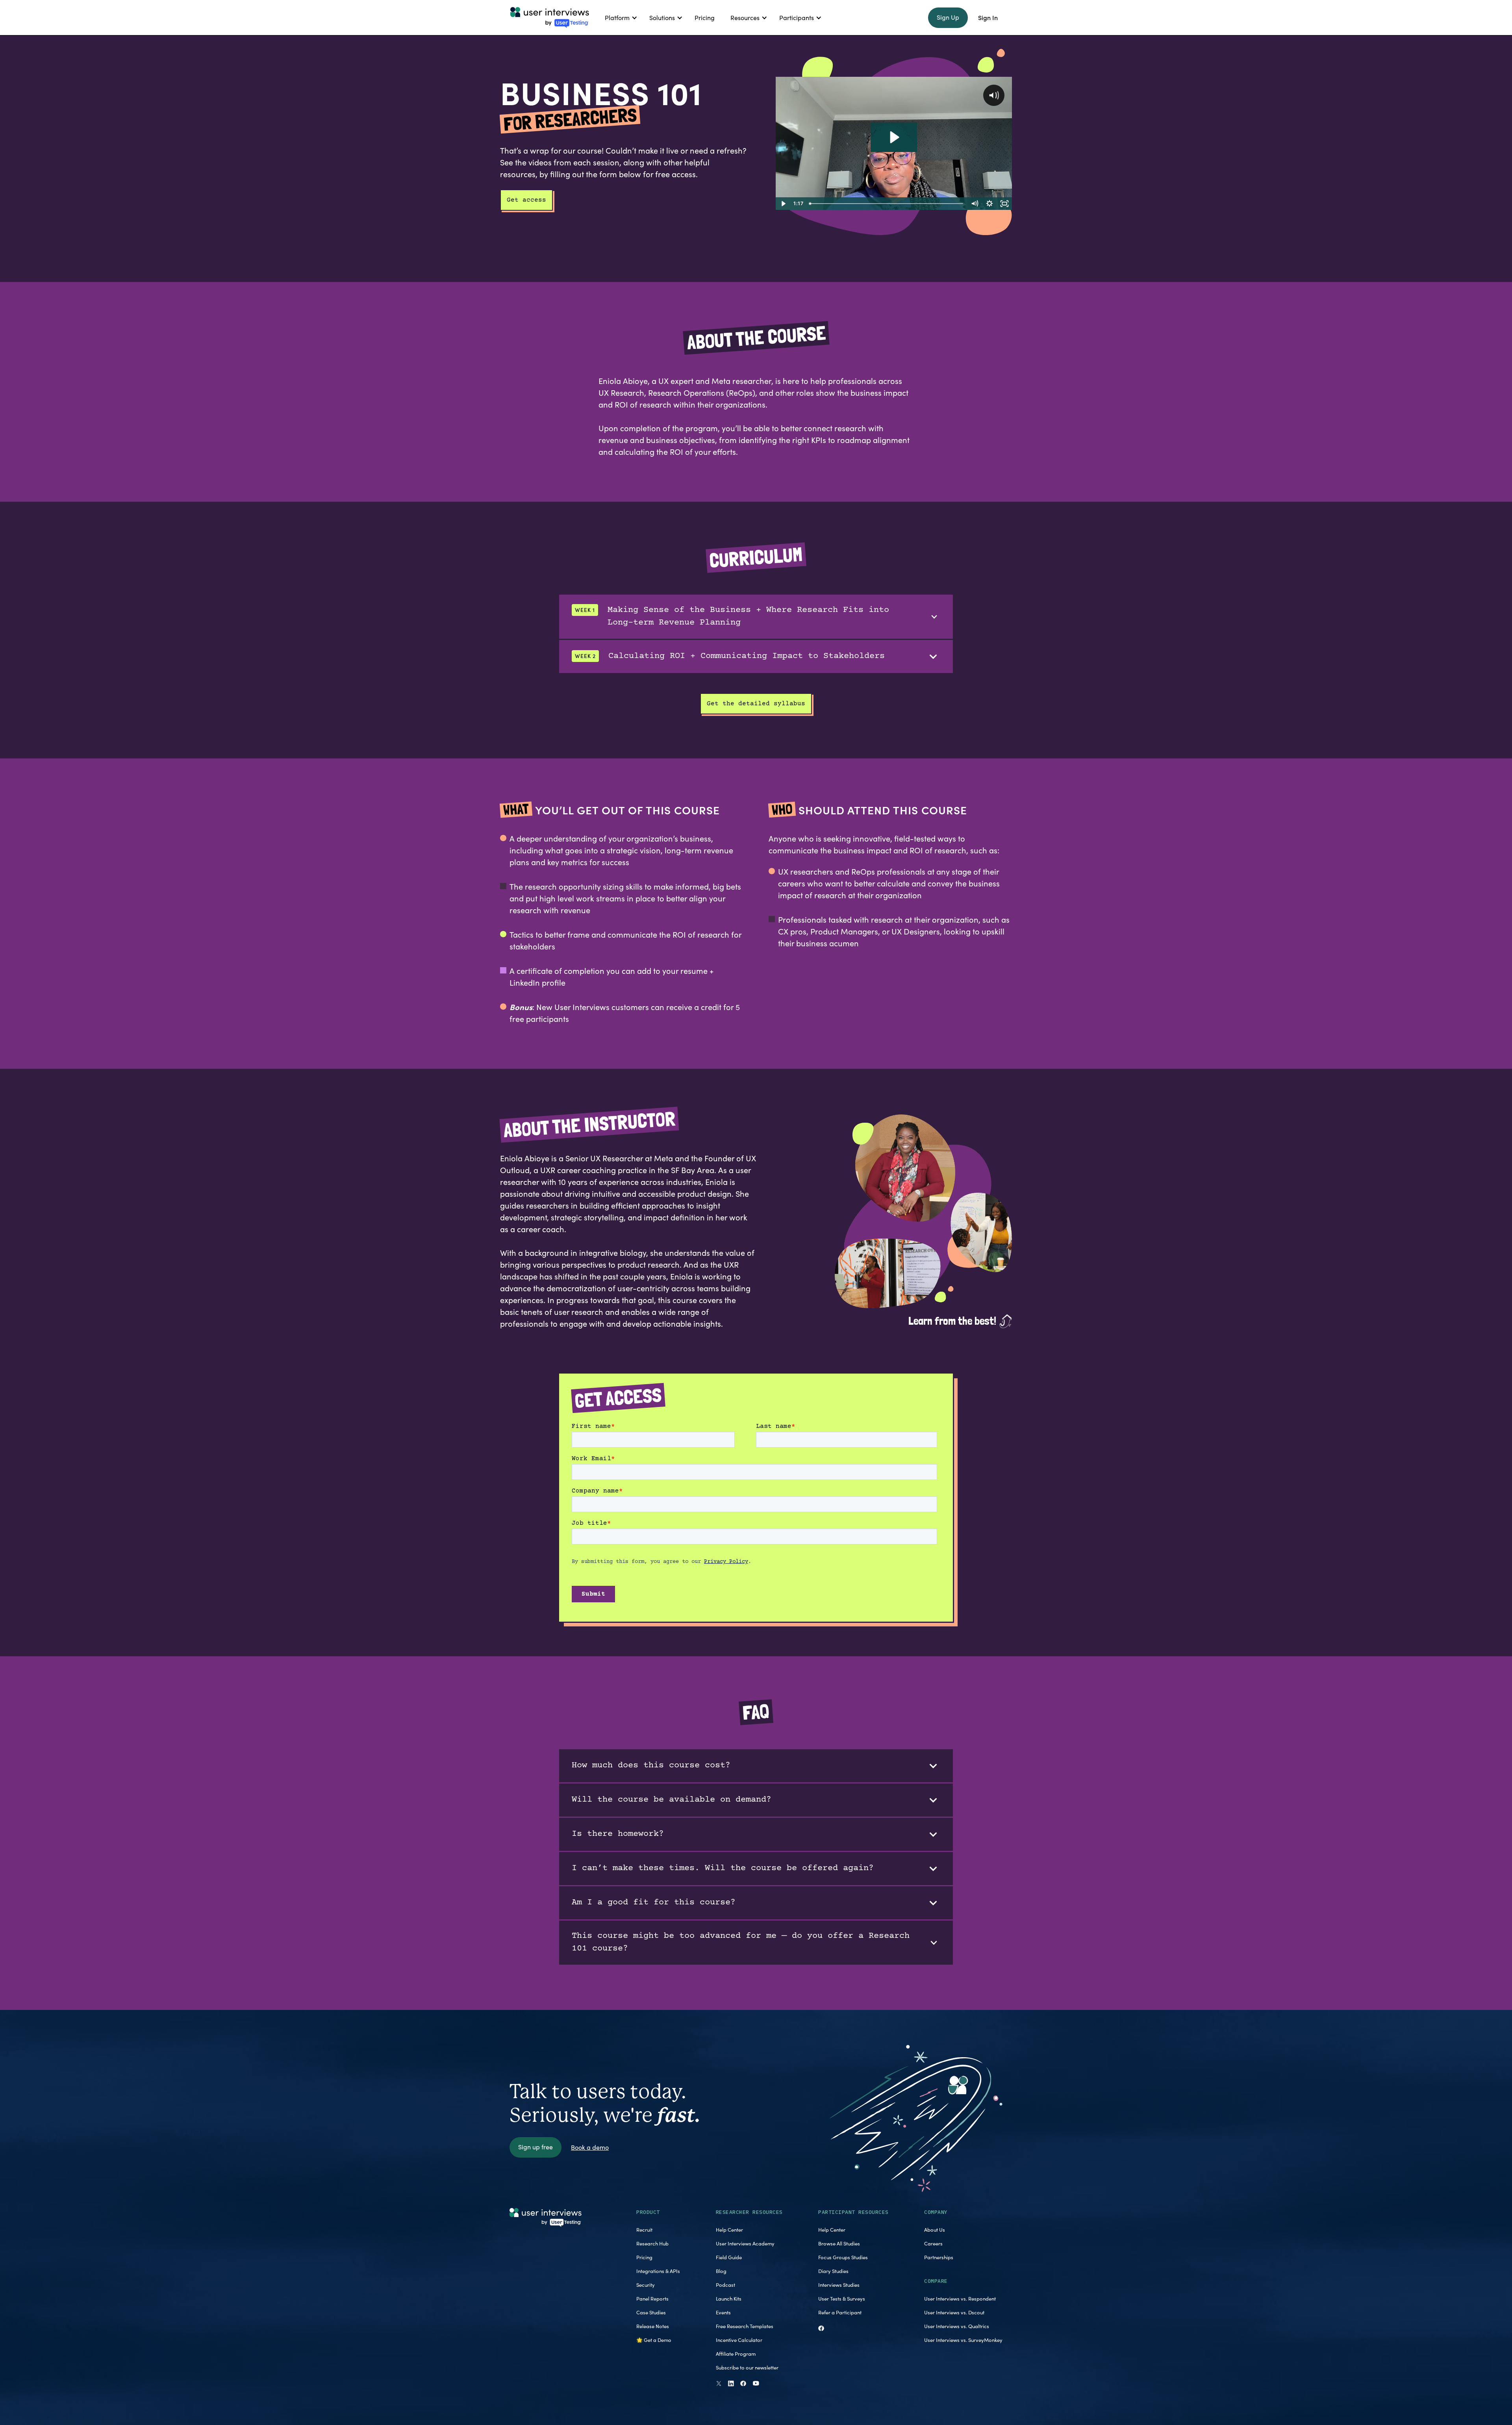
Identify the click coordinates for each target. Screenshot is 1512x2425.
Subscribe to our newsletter (747, 2368)
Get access (526, 200)
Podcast (725, 2285)
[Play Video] (783, 204)
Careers (933, 2243)
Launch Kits (729, 2299)
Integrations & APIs (658, 2271)
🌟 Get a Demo (654, 2340)
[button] (619, 18)
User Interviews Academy (745, 2243)
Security (646, 2285)
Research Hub (652, 2243)
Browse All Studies (839, 2243)
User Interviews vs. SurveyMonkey (963, 2340)
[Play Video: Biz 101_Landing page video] (894, 137)
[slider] (887, 204)
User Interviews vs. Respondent (960, 2299)
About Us (935, 2230)
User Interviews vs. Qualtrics (957, 2326)
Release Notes (653, 2326)
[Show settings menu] (989, 204)
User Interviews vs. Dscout (954, 2312)
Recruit (644, 2230)
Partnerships (939, 2257)
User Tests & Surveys (842, 2299)
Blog (721, 2271)
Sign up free (535, 2147)
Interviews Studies (839, 2285)
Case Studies (651, 2312)
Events (723, 2312)
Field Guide (729, 2257)
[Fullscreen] (1004, 204)
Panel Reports (652, 2299)
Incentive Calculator (739, 2340)
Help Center (729, 2230)
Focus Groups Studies (843, 2257)
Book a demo (590, 2147)
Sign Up (948, 17)
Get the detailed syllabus (756, 704)
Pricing (644, 2257)
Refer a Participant (840, 2312)
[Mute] (975, 204)
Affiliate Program (736, 2354)
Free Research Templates (745, 2326)
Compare (936, 2281)
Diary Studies (833, 2271)
